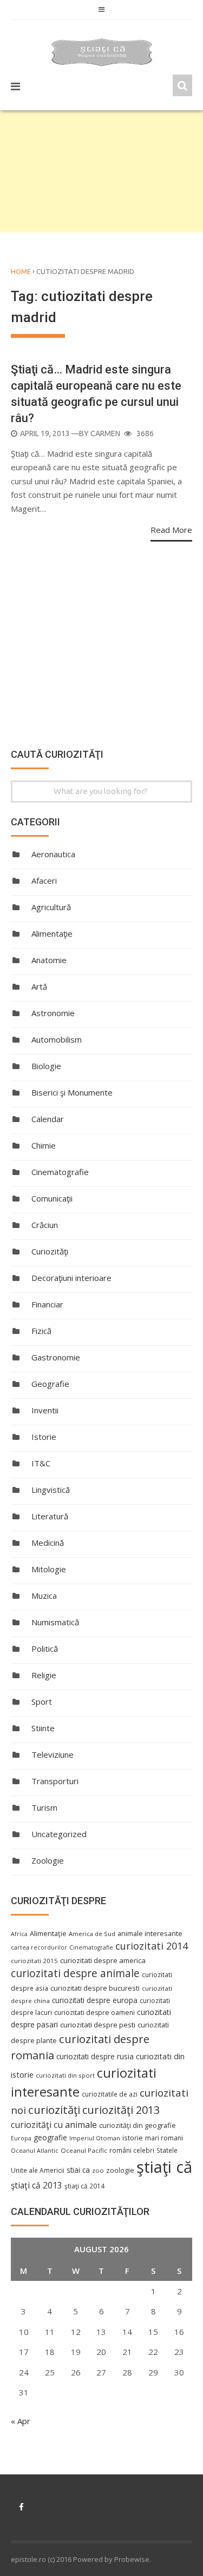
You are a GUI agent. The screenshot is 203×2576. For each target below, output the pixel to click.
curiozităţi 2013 (121, 2110)
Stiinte (43, 1728)
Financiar (47, 1304)
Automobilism (57, 1039)
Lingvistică (51, 1490)
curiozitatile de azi (110, 2094)
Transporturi (55, 1781)
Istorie (44, 1437)
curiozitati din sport (65, 2075)
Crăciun (45, 1225)
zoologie (120, 2170)
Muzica (44, 1596)
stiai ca (78, 2170)
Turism (44, 1807)
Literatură (50, 1516)
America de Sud (92, 1934)
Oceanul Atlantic (35, 2151)
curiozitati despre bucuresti (95, 1988)
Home (21, 271)
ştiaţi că (164, 2167)
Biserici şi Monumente (72, 1092)
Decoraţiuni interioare (71, 1278)
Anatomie (49, 960)
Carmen (105, 433)
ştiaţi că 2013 (37, 2185)
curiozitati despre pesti (98, 2025)
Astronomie (53, 1013)
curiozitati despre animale (75, 1973)
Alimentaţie (52, 933)
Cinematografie (60, 1172)
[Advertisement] (101, 171)
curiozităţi (54, 2110)
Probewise (132, 2559)
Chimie (44, 1145)
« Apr (21, 2421)
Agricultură (51, 907)
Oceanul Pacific (84, 2150)
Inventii (45, 1410)
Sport (42, 1701)
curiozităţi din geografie (137, 2125)
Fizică (41, 1331)
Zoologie (48, 1860)
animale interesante (150, 1933)
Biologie (46, 1066)
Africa (19, 1934)
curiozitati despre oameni (94, 2013)
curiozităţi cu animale (54, 2125)
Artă (39, 986)
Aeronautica (53, 854)
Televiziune (53, 1754)
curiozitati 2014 (152, 1946)
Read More (171, 530)
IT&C (41, 1463)
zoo (98, 2170)
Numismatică (55, 1622)
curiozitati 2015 (34, 1961)
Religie (44, 1675)
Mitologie (49, 1569)
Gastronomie (56, 1357)
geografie (50, 2137)
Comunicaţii (52, 1198)
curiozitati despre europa (95, 2000)
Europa (21, 2138)
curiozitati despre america (103, 1960)
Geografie (50, 1384)
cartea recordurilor (39, 1947)
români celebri (132, 2150)
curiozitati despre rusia (95, 2056)
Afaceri (44, 880)
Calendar (48, 1119)
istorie (133, 2138)
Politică (45, 1649)
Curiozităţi (50, 1251)
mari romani (164, 2138)
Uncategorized (59, 1834)
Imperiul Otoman (95, 2138)
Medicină (48, 1543)
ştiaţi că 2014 (84, 2186)
